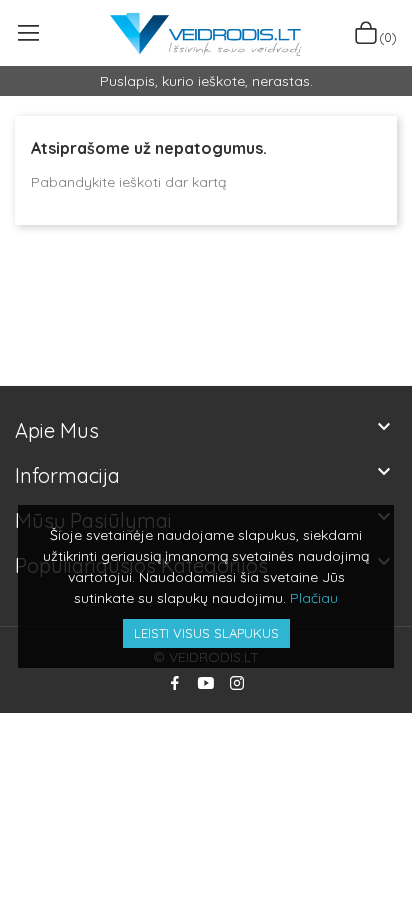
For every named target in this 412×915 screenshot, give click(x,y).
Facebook (175, 683)
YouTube (206, 683)
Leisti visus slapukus (206, 633)
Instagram (237, 683)
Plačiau (314, 598)
